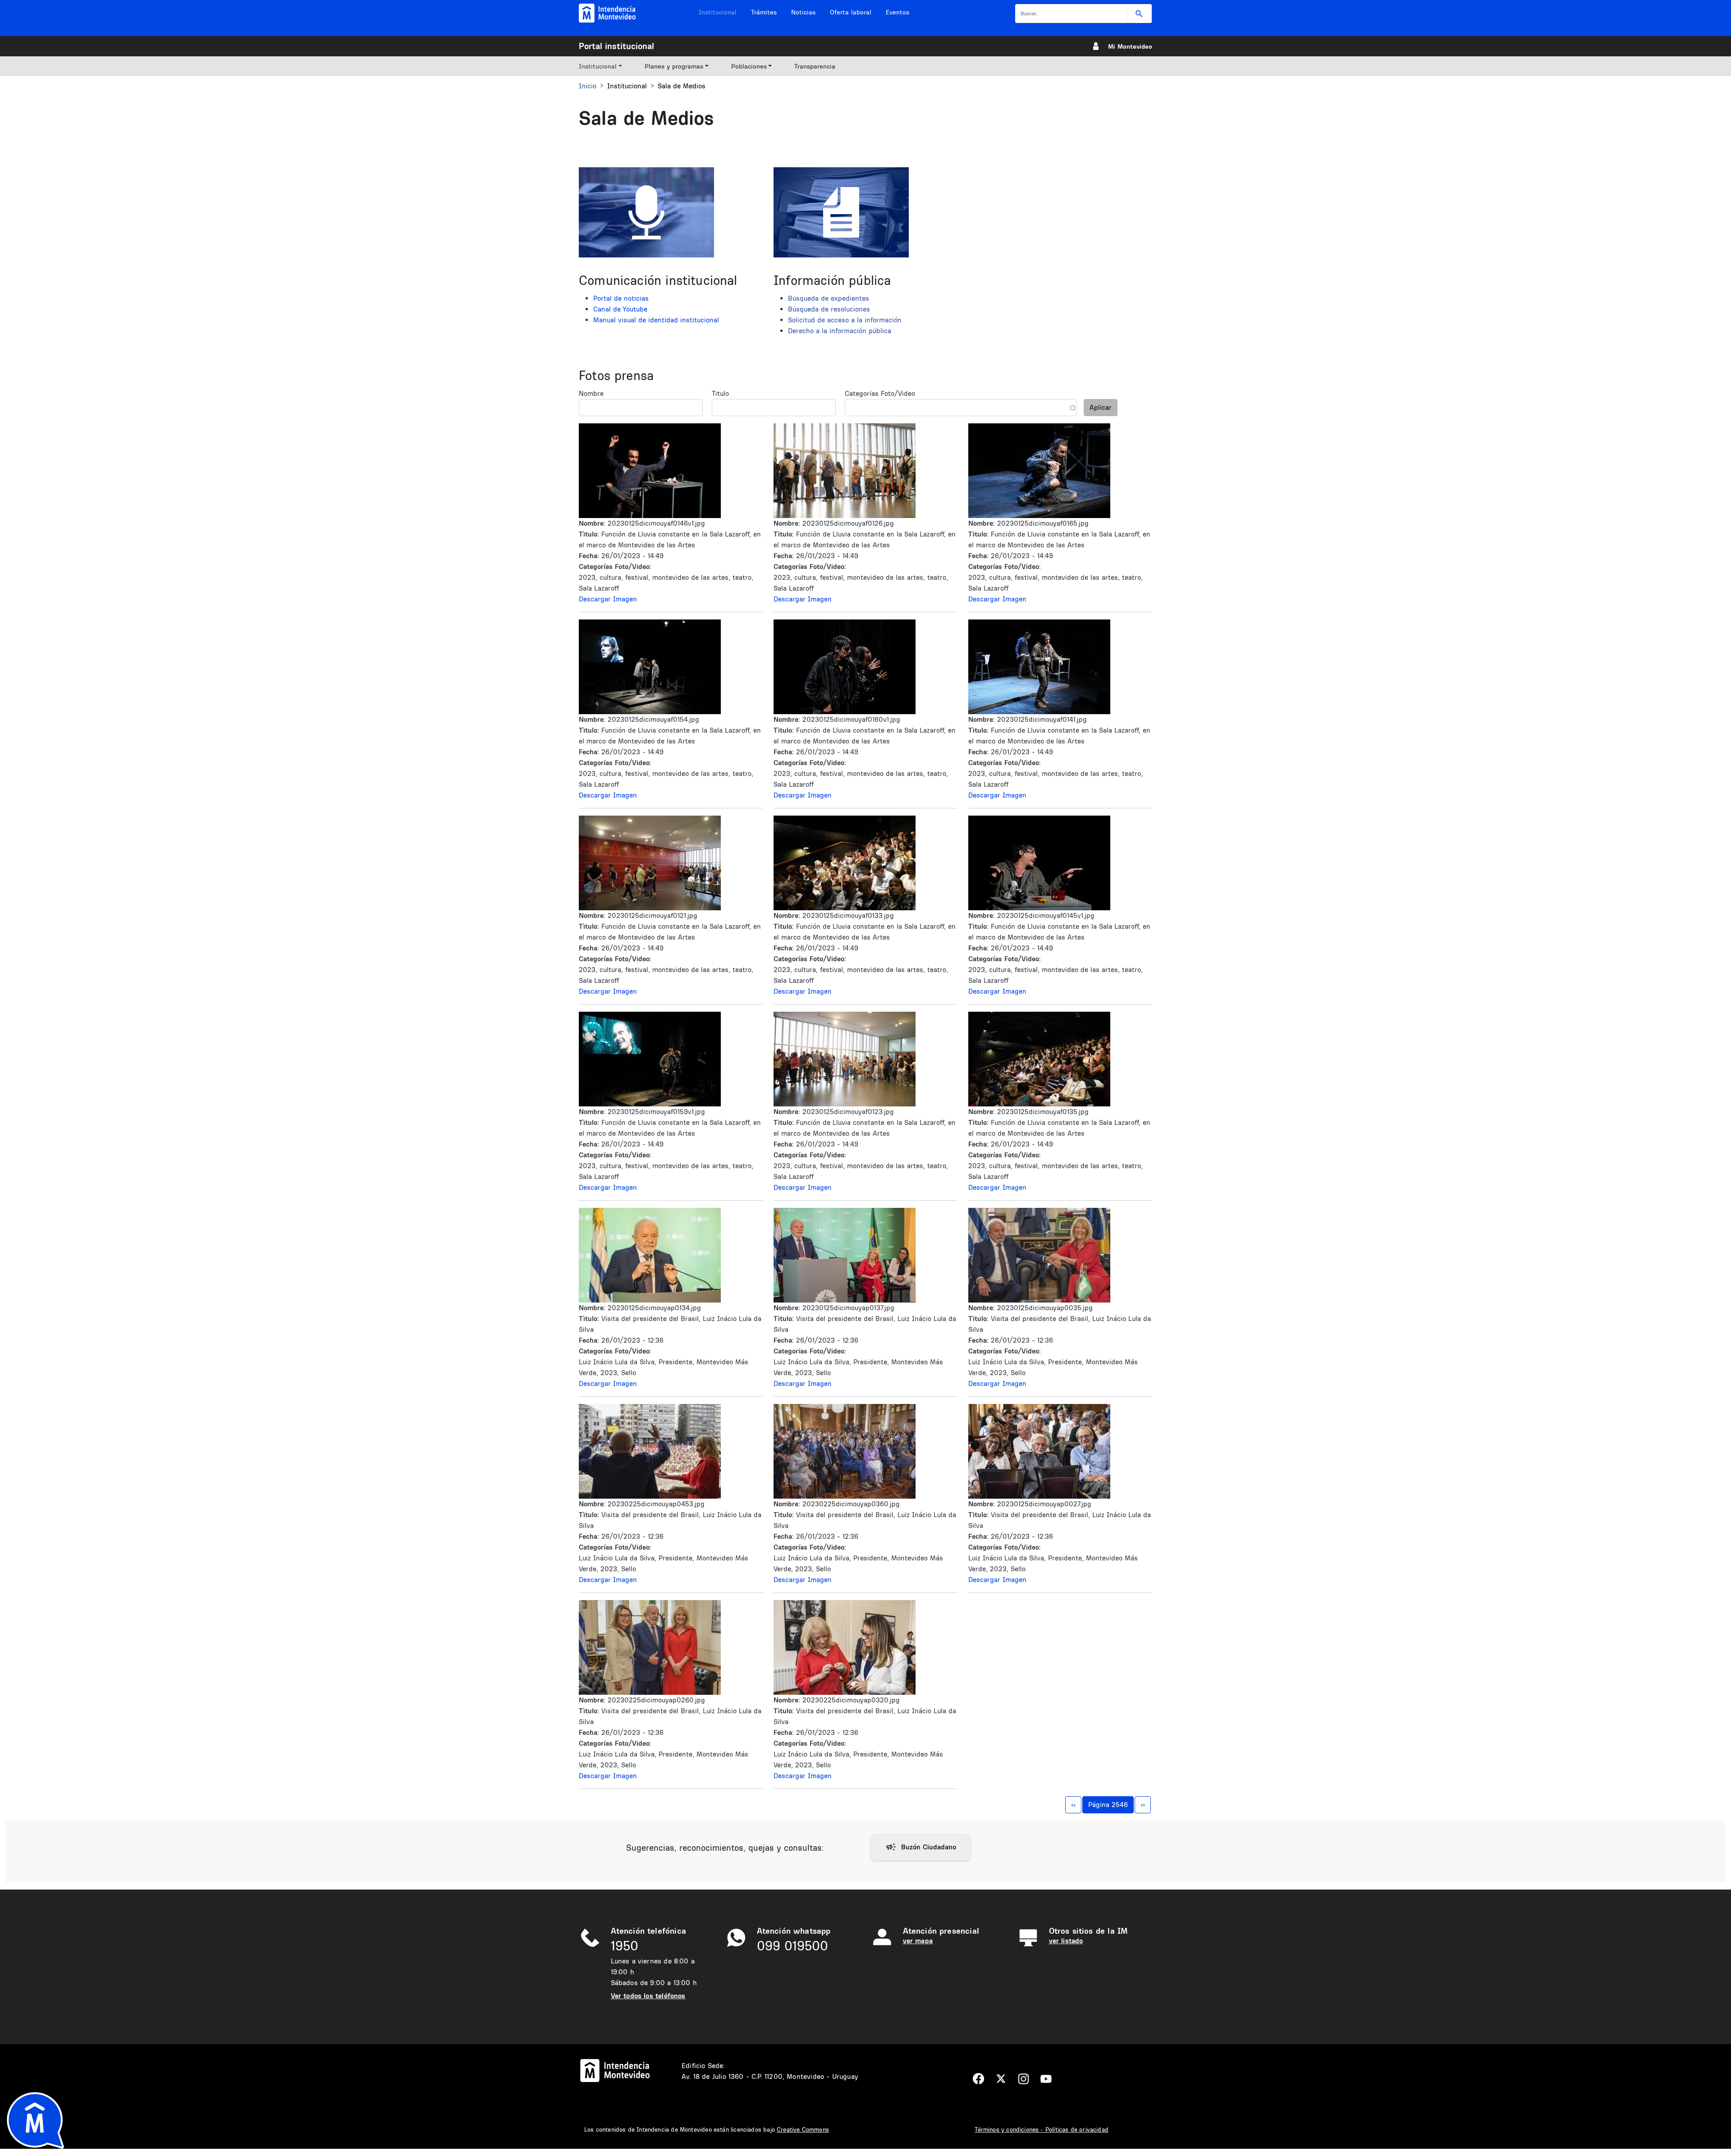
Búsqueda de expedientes (829, 298)
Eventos (898, 12)
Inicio (588, 86)
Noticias (803, 12)
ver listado (1066, 1941)
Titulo (720, 393)
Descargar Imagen (608, 599)
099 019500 (792, 1946)
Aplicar (1101, 407)
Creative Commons (803, 2129)
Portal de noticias (621, 298)
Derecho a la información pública (840, 331)
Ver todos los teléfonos (648, 1996)
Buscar (1139, 14)
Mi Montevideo (1130, 46)
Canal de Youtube (620, 309)
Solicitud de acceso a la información (845, 320)
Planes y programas (674, 66)
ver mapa (918, 1941)
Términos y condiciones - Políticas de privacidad (1042, 2129)
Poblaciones (749, 66)
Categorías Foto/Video (880, 393)
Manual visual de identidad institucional (656, 320)
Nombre (591, 393)
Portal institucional (616, 46)
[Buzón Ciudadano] (921, 1847)
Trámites (764, 12)
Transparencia (815, 66)
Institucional (718, 12)
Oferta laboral (851, 12)
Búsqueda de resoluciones (829, 309)
